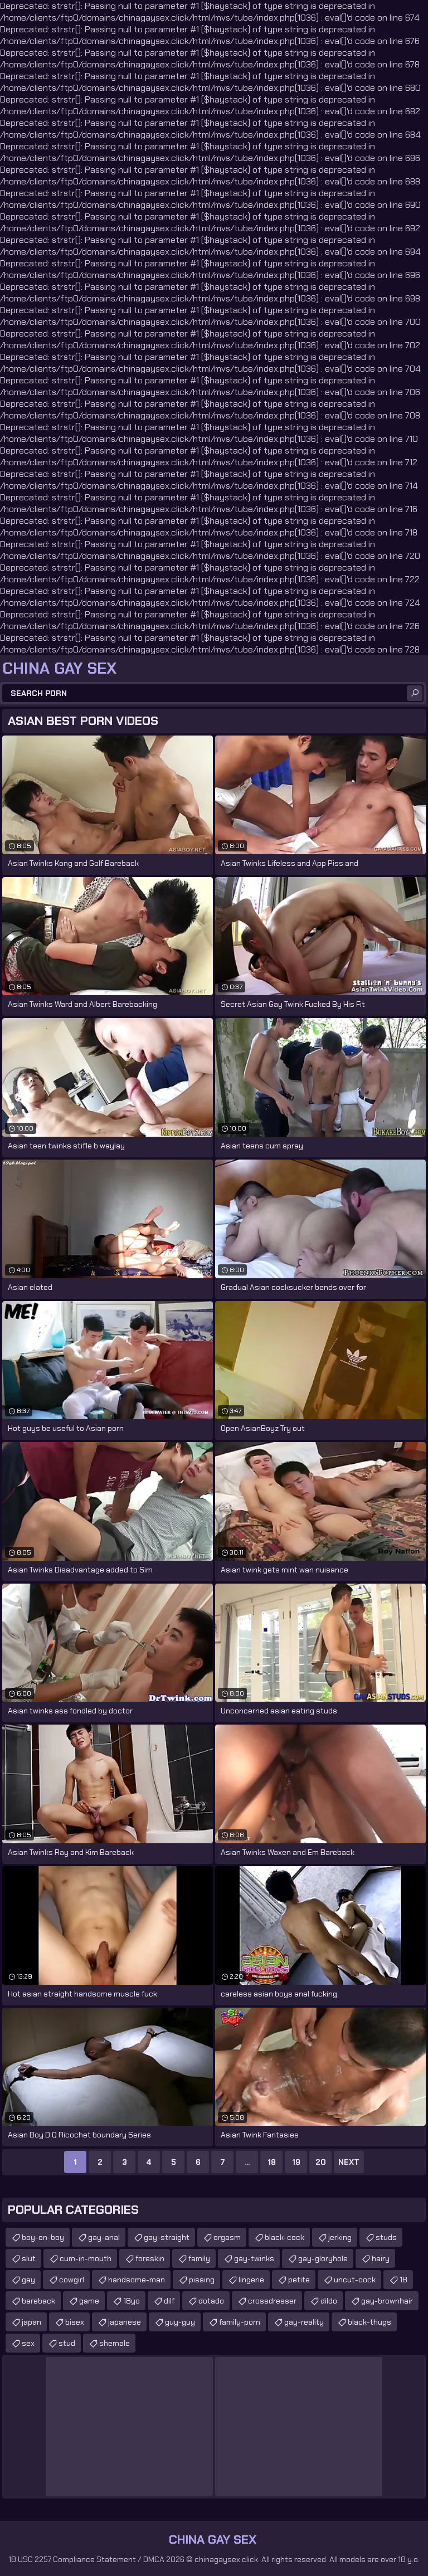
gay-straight (167, 2237)
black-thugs (369, 2322)
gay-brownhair (387, 2301)
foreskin (150, 2258)
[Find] (415, 693)
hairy (381, 2258)
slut (29, 2258)
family (199, 2258)
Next (349, 2162)
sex (28, 2343)
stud (67, 2343)
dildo (329, 2301)
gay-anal (104, 2237)
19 (296, 2162)
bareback (38, 2301)
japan (31, 2322)
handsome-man (137, 2280)
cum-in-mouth (86, 2258)
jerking (340, 2237)
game (89, 2301)
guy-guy (180, 2322)
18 (272, 2162)
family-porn (240, 2322)
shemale (115, 2343)
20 (321, 2162)
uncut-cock (355, 2280)
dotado (211, 2301)
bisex (75, 2322)
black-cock (284, 2237)
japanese (125, 2322)
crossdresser (272, 2301)
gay (28, 2280)
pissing (202, 2280)
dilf (169, 2301)
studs (386, 2237)
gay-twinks (254, 2258)
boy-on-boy (43, 2237)
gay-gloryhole (323, 2258)
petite (299, 2280)
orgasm (227, 2237)
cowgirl (72, 2280)
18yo (132, 2301)
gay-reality (304, 2322)
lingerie (251, 2280)
